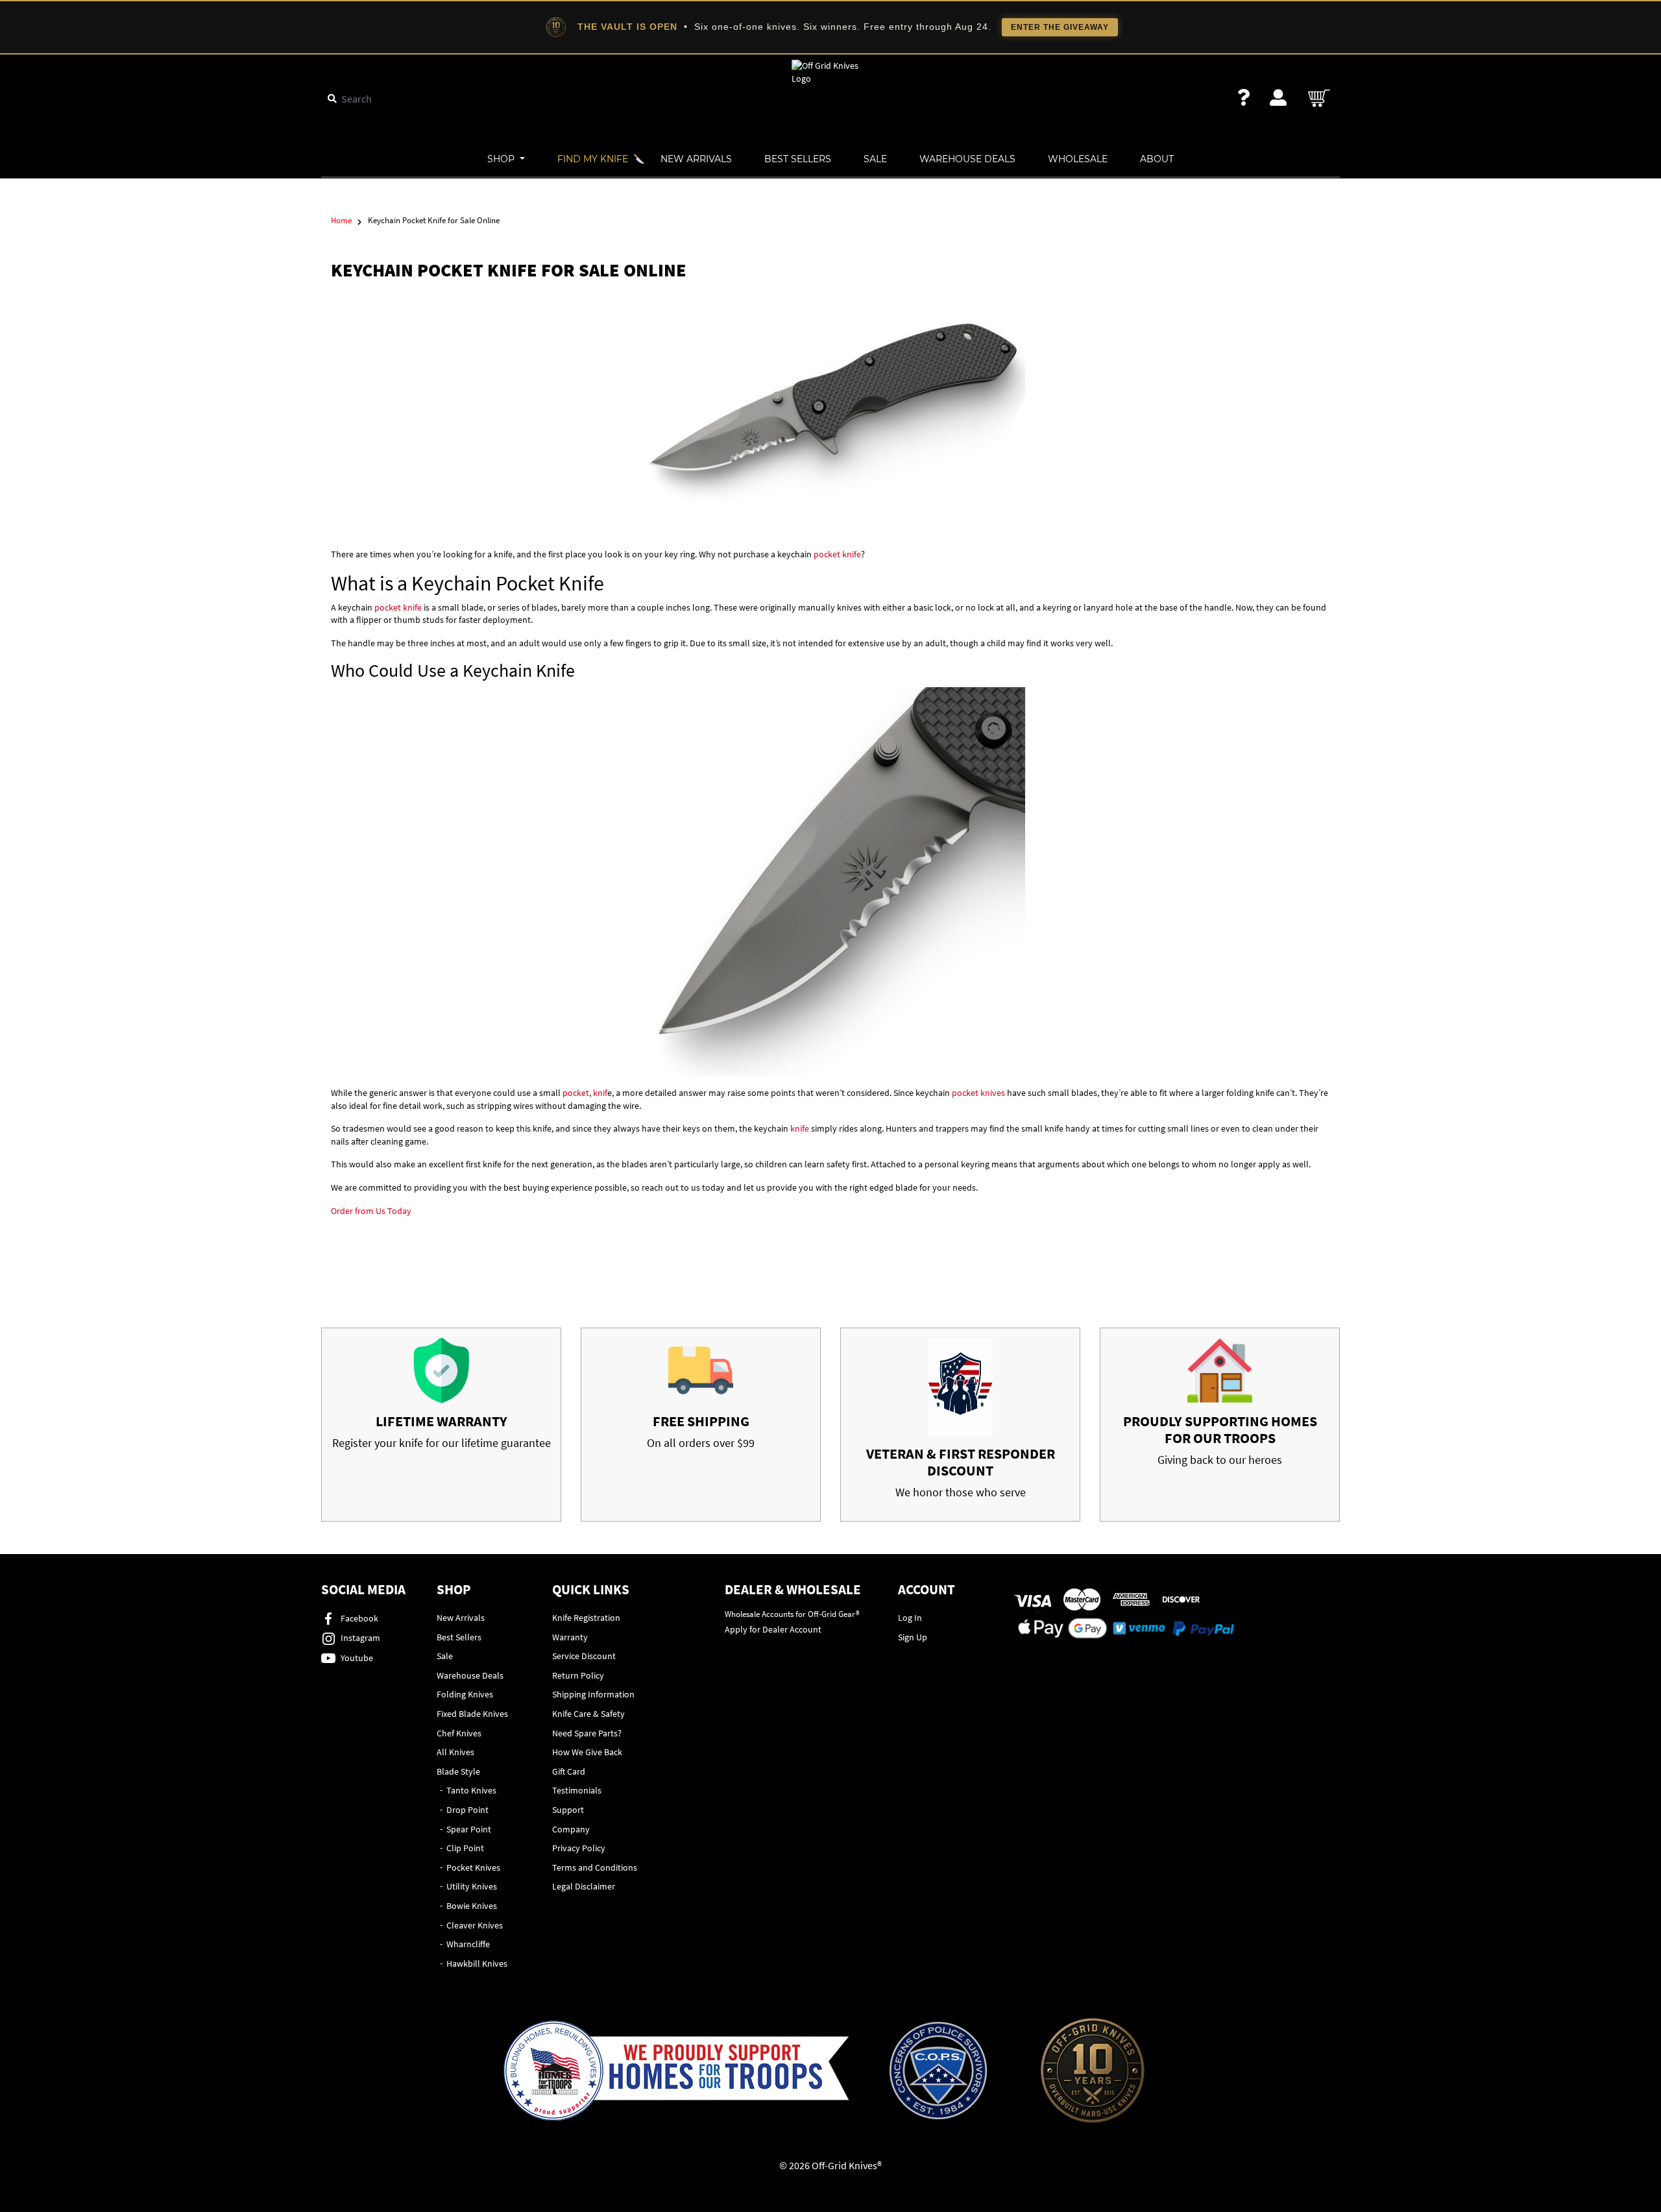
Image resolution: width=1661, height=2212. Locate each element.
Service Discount (584, 1656)
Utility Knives (472, 1886)
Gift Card (569, 1771)
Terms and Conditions (595, 1867)
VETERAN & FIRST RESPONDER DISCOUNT (961, 1462)
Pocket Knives (473, 1867)
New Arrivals (696, 159)
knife (801, 1128)
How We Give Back (587, 1752)
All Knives (455, 1752)
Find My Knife (593, 159)
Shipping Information (593, 1694)
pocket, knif (585, 1093)
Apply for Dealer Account (773, 1629)
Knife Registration (586, 1618)
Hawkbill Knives (477, 1963)
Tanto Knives (471, 1790)
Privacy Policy (579, 1848)
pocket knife (837, 554)
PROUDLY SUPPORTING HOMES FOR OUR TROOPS (1220, 1429)
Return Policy (578, 1675)
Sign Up (913, 1637)
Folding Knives (465, 1694)
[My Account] (1278, 98)
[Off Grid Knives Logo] (830, 71)
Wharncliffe (468, 1944)
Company (571, 1829)
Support (568, 1810)
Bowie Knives (472, 1906)
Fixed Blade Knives (472, 1714)
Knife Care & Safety (588, 1714)
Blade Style (458, 1771)
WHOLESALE (1078, 159)
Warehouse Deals (967, 159)
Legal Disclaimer (584, 1886)
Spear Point (469, 1829)
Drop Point (467, 1810)
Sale (875, 159)
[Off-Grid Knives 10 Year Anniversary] (1093, 2071)
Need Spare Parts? (587, 1733)
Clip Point (465, 1848)
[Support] (1244, 98)
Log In (910, 1618)
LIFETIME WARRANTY (442, 1421)
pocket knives (978, 1093)
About (1157, 159)
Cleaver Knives (475, 1925)
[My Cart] (1320, 98)
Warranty (570, 1637)
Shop (502, 159)
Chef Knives (459, 1733)
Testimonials (577, 1790)
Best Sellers (798, 159)
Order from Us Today (371, 1211)
